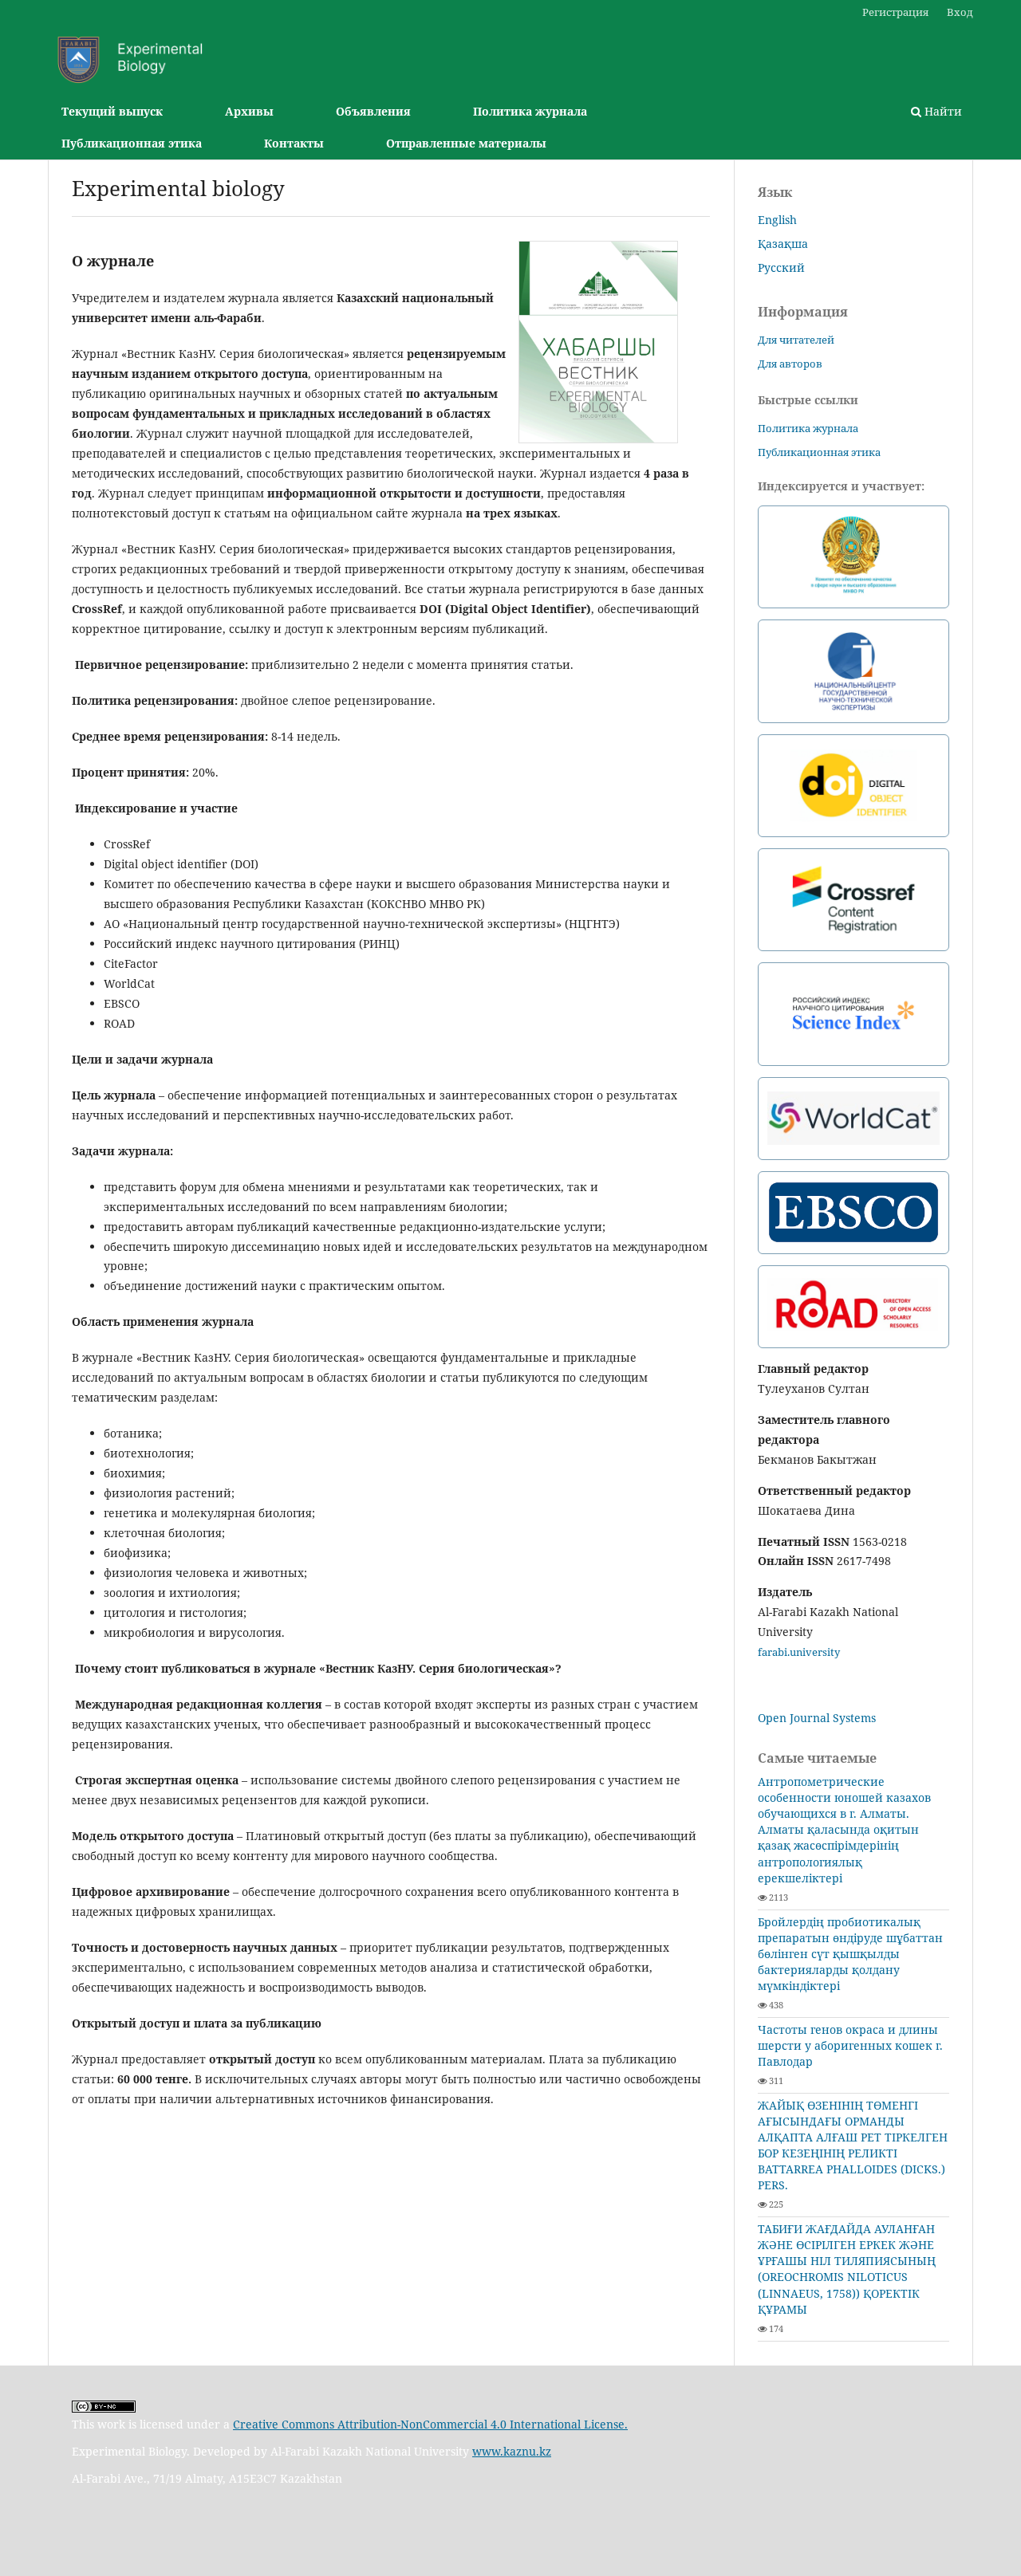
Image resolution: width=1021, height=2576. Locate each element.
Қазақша (783, 244)
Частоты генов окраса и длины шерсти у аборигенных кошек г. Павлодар (850, 2045)
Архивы (249, 111)
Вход (960, 12)
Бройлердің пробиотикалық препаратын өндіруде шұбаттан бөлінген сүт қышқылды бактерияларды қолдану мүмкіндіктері (850, 1954)
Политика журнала (530, 111)
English (777, 220)
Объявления (373, 111)
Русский (781, 267)
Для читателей (796, 340)
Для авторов (790, 364)
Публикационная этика (132, 143)
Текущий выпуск (112, 111)
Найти (942, 111)
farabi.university (799, 1652)
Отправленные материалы (466, 143)
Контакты (294, 143)
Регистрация (895, 12)
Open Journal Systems (817, 1718)
